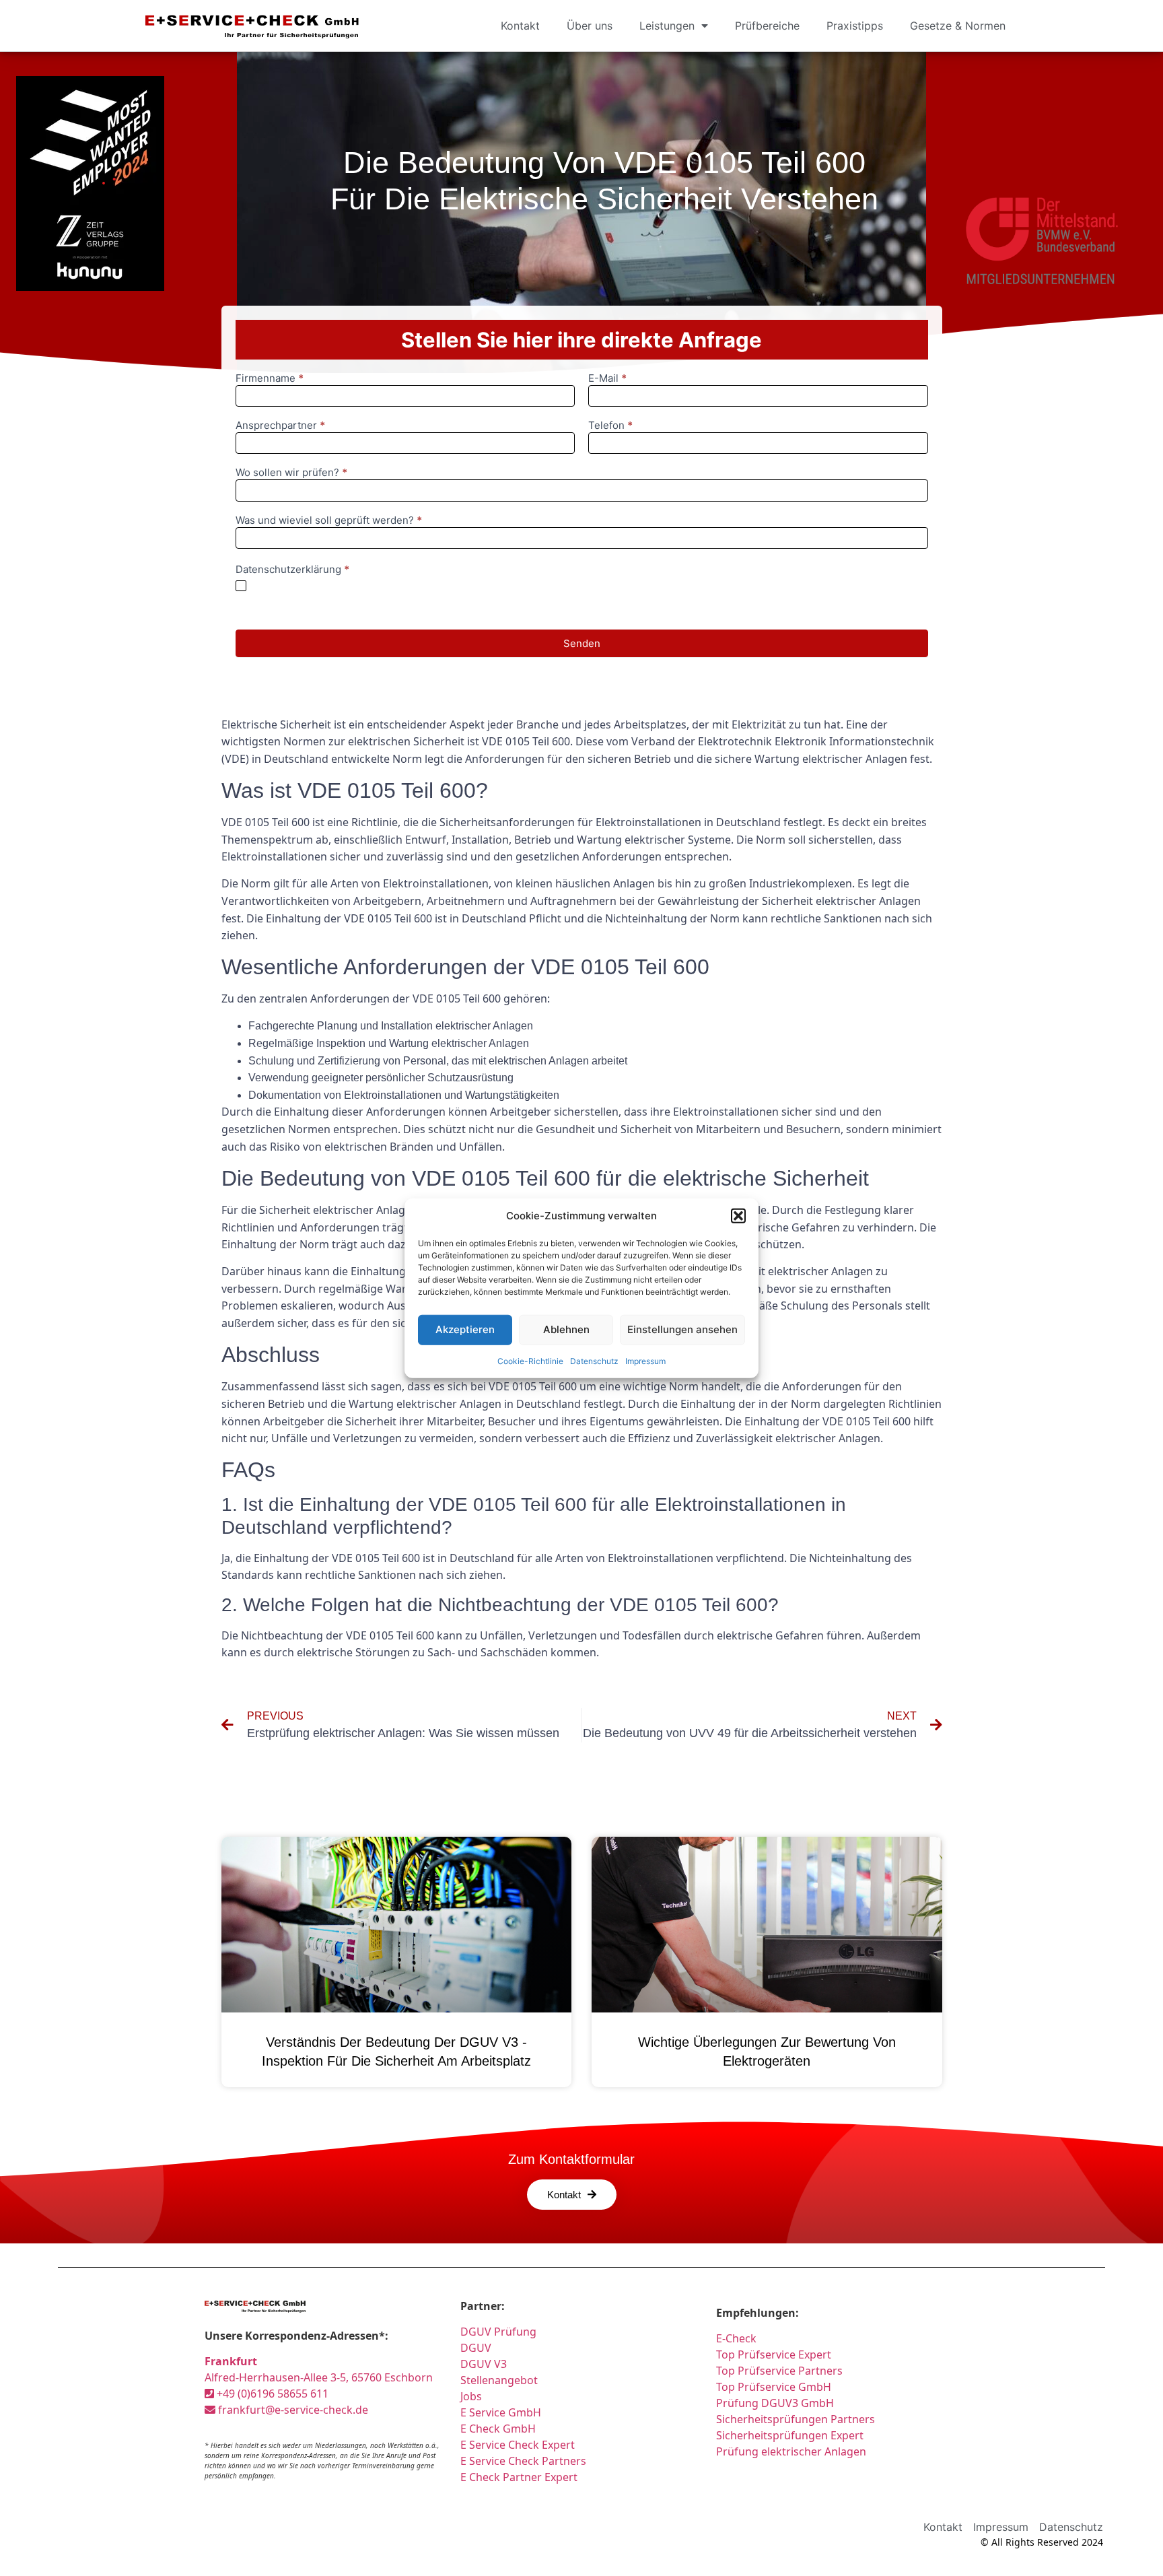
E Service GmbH (501, 2412)
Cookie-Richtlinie (530, 1360)
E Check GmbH (498, 2429)
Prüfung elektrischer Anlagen (791, 2451)
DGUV (476, 2348)
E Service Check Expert (520, 2445)
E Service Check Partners (523, 2461)
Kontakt (520, 26)
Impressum (645, 1360)
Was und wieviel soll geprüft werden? (329, 521)
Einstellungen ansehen (682, 1329)
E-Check (736, 2338)
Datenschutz (594, 1360)
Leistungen (667, 26)
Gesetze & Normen (958, 26)
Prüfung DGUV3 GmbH (775, 2403)
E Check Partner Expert (519, 2477)
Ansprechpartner (280, 426)
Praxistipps (855, 26)
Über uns (590, 26)
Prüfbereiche (767, 26)
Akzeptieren (465, 1329)
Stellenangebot (499, 2380)
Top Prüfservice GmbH (774, 2387)
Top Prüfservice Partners (779, 2371)
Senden (582, 643)
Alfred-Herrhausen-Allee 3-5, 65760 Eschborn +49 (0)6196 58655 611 (319, 2377)
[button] (738, 1216)
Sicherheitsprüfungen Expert (790, 2435)
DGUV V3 (484, 2364)
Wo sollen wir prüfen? (291, 473)
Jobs (471, 2396)
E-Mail (607, 379)
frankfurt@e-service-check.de (292, 2410)
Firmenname (270, 379)
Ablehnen (566, 1329)
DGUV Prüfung (498, 2332)
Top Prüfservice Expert (774, 2354)
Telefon (610, 426)
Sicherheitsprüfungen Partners (796, 2419)
